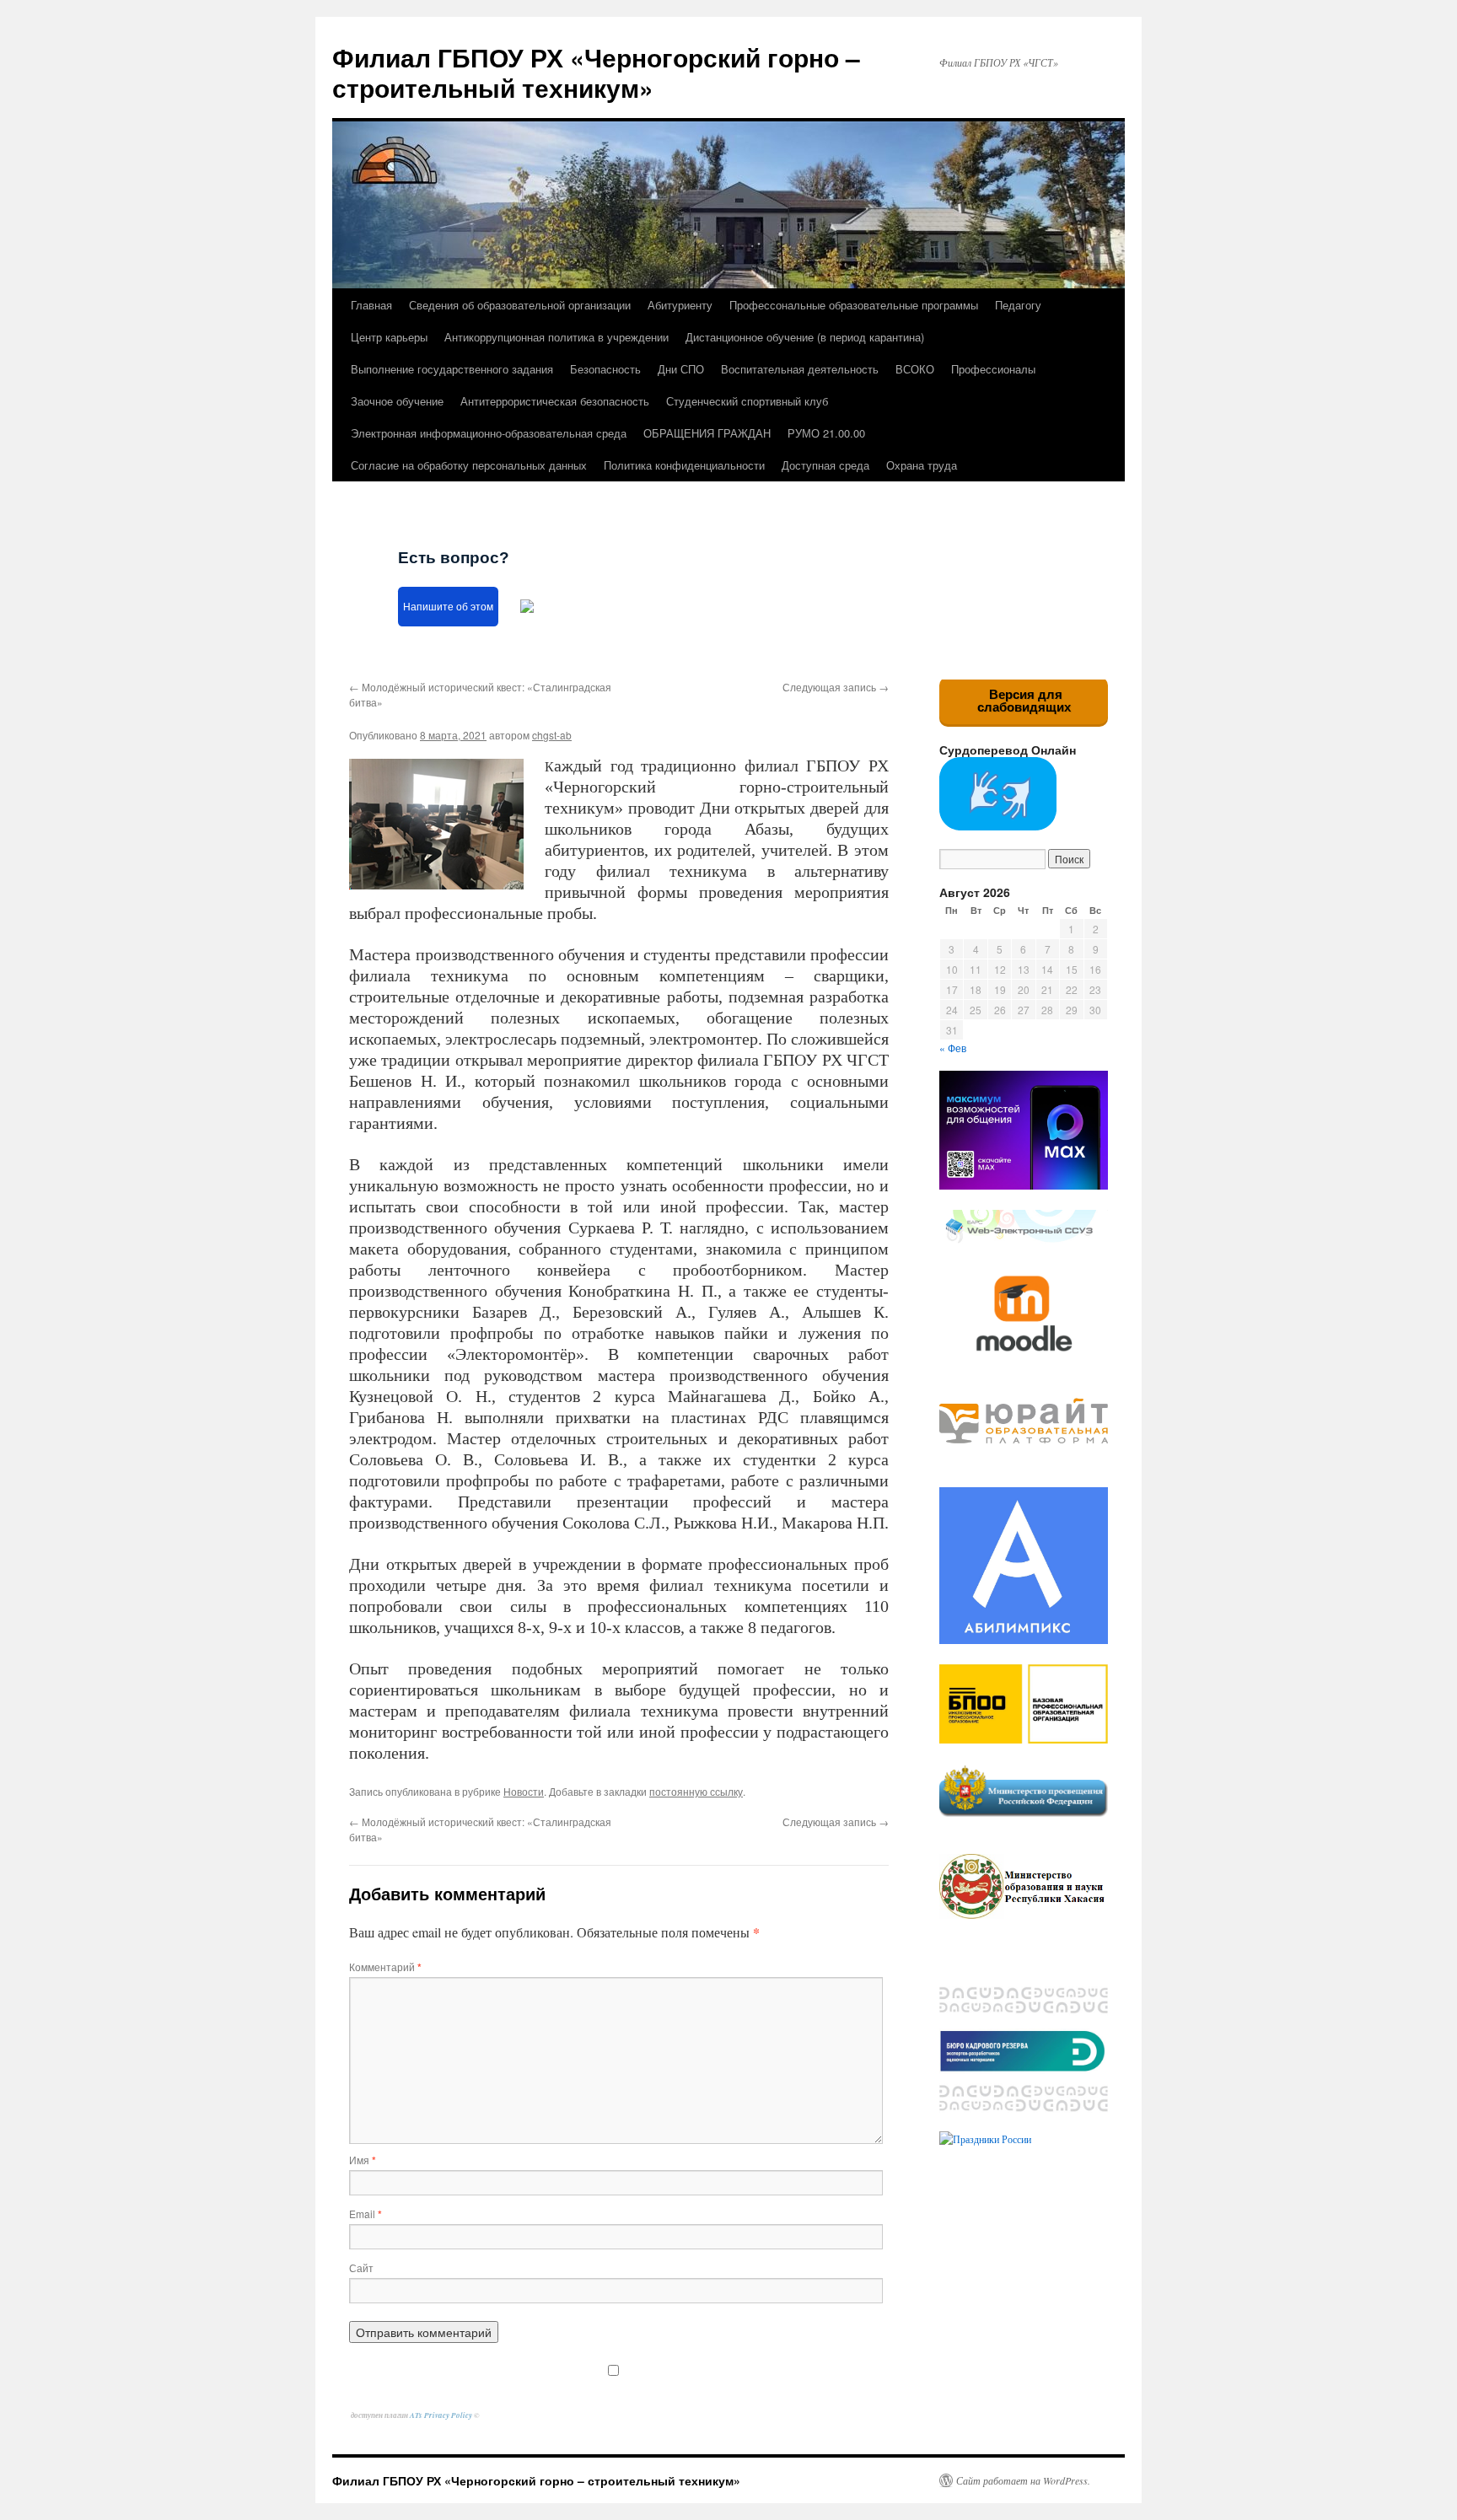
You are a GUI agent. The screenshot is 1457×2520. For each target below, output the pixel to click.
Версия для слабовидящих (1024, 701)
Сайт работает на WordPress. (1023, 2480)
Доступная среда (825, 465)
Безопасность (605, 369)
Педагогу (1018, 305)
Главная (371, 305)
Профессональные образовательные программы (854, 305)
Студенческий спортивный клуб (747, 401)
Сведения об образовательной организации (520, 305)
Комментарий (385, 1967)
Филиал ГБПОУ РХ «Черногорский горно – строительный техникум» (596, 72)
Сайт (361, 2267)
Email (366, 2214)
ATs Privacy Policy (442, 2415)
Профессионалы (993, 369)
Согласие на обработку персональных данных (469, 465)
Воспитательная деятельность (800, 369)
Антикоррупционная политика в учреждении (556, 337)
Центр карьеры (389, 337)
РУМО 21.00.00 (826, 433)
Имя (363, 2160)
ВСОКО (915, 369)
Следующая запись (836, 687)
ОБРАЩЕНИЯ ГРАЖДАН (707, 433)
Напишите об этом (448, 607)
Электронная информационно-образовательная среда (489, 433)
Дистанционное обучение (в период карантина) (805, 337)
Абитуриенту (680, 305)
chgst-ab (552, 735)
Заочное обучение (397, 401)
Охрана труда (922, 465)
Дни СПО (681, 369)
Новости (524, 1791)
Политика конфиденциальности (684, 465)
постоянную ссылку (696, 1791)
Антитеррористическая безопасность (555, 401)
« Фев (953, 1048)
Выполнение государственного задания (452, 369)
